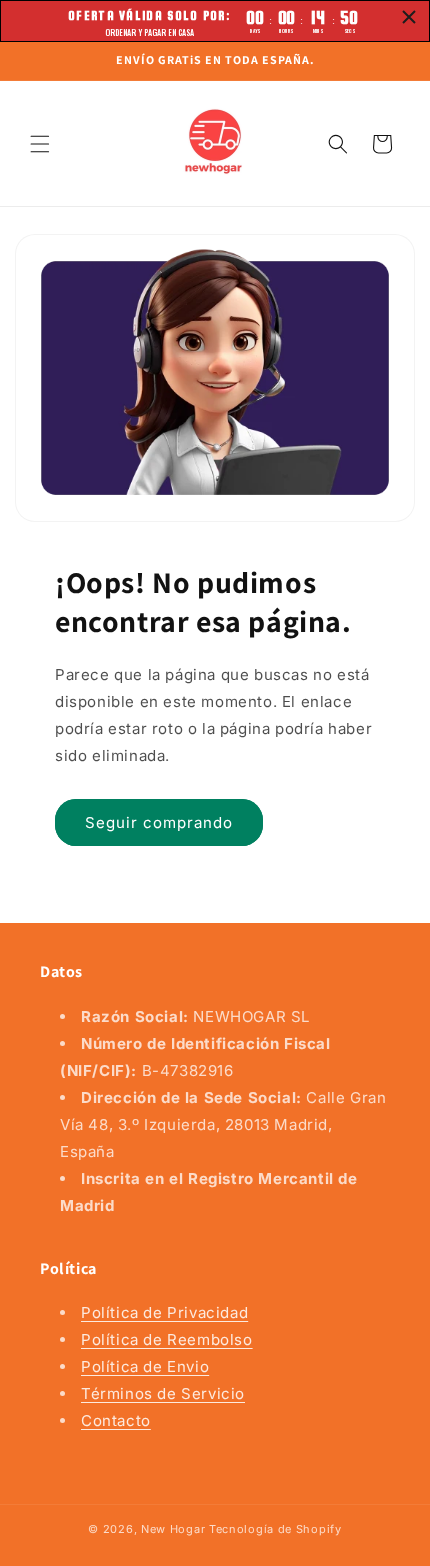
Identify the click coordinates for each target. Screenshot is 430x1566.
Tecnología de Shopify (275, 1529)
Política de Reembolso (167, 1339)
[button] (40, 144)
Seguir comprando (159, 821)
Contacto (116, 1420)
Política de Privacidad (164, 1312)
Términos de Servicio (163, 1393)
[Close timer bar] (409, 17)
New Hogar (173, 1529)
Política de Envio (145, 1366)
